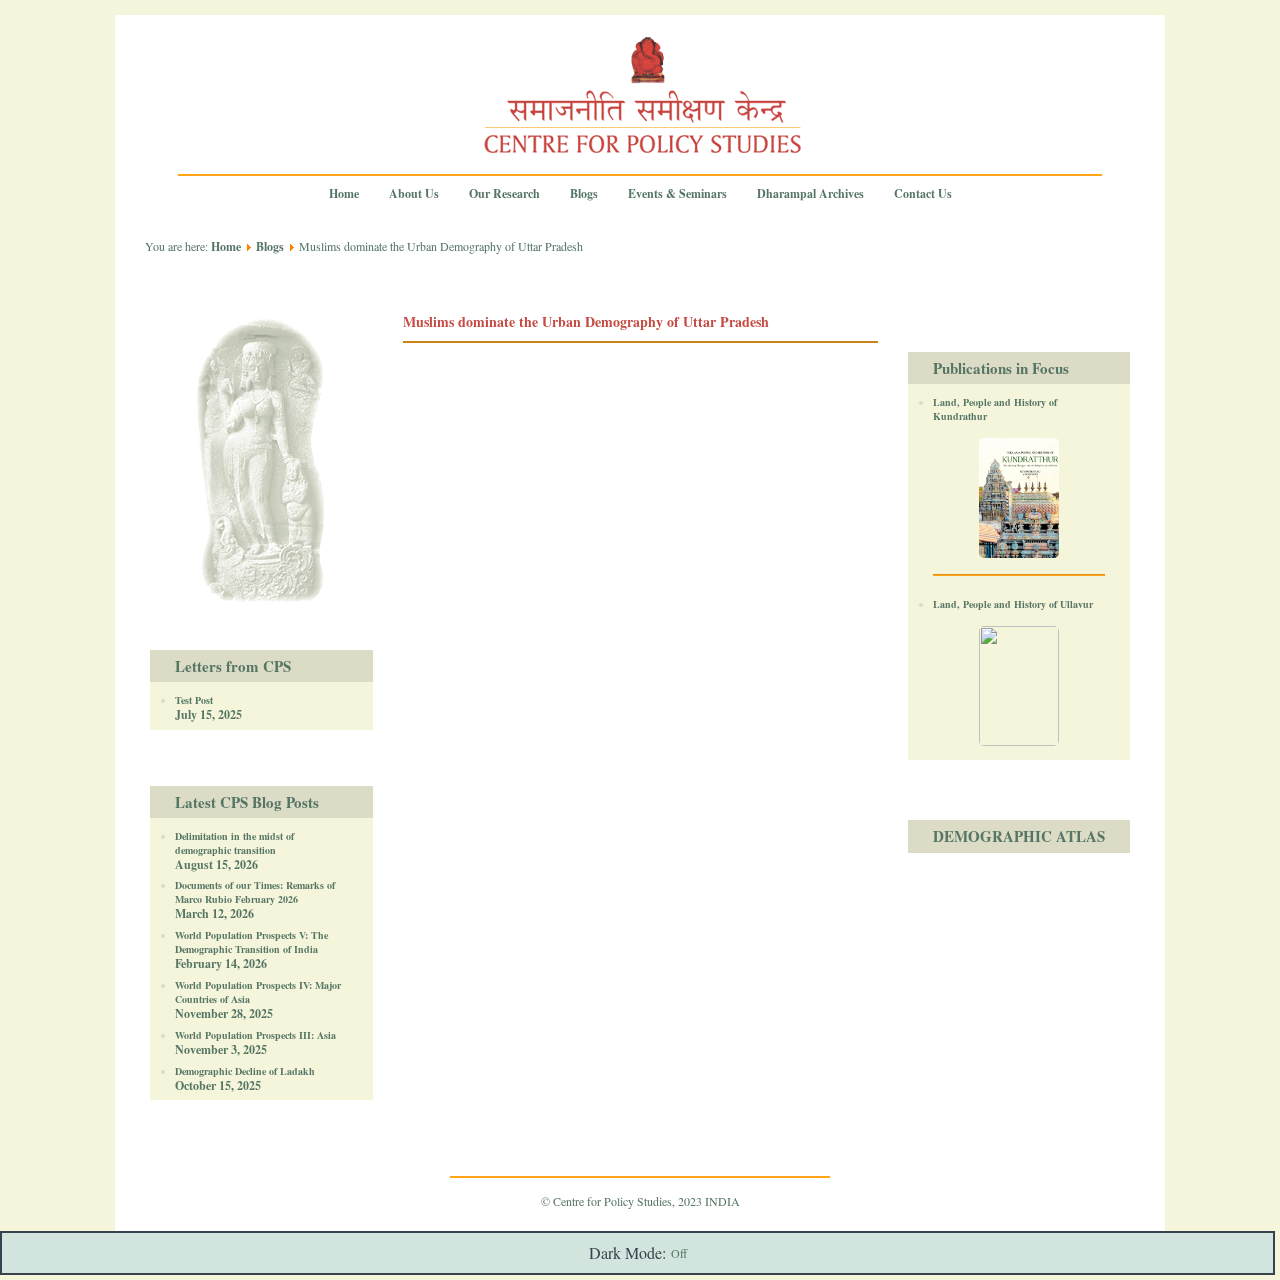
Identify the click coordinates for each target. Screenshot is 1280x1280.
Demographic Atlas (1019, 836)
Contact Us (923, 194)
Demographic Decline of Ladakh (245, 1071)
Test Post (194, 700)
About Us (414, 194)
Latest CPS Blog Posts (247, 802)
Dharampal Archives (810, 194)
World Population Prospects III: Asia (255, 1035)
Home (344, 194)
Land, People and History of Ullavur (1013, 604)
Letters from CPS (233, 666)
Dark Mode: (627, 1252)
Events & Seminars (677, 194)
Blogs (584, 194)
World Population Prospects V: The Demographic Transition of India (251, 942)
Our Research (504, 194)
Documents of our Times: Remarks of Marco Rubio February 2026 (255, 892)
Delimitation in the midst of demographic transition (234, 843)
